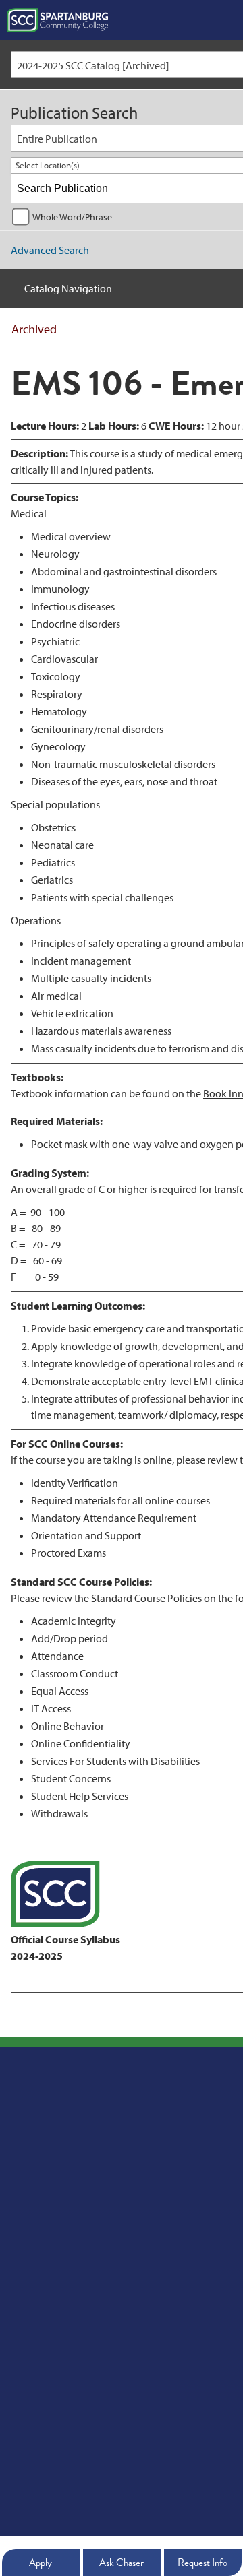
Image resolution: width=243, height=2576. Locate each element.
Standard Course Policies (146, 1598)
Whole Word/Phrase (72, 217)
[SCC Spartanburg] (57, 20)
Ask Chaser (122, 2563)
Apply (40, 2563)
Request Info (202, 2563)
